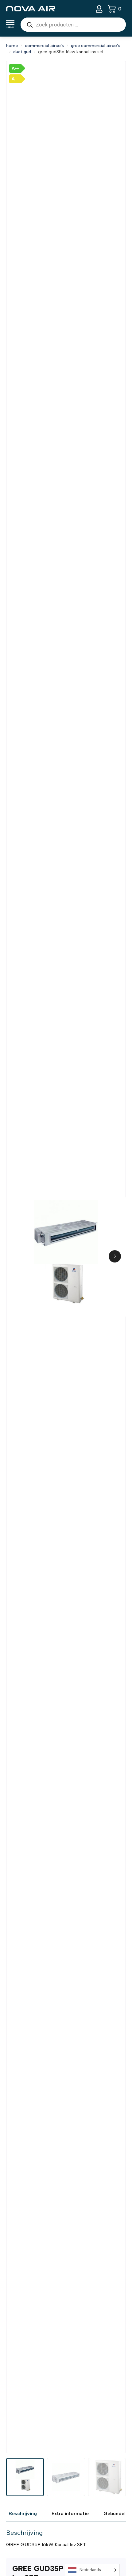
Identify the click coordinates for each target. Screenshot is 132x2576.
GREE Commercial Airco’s (96, 46)
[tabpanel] (66, 2539)
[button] (115, 1256)
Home (12, 46)
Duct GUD (22, 52)
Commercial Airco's (44, 46)
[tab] (23, 2514)
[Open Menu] (10, 25)
